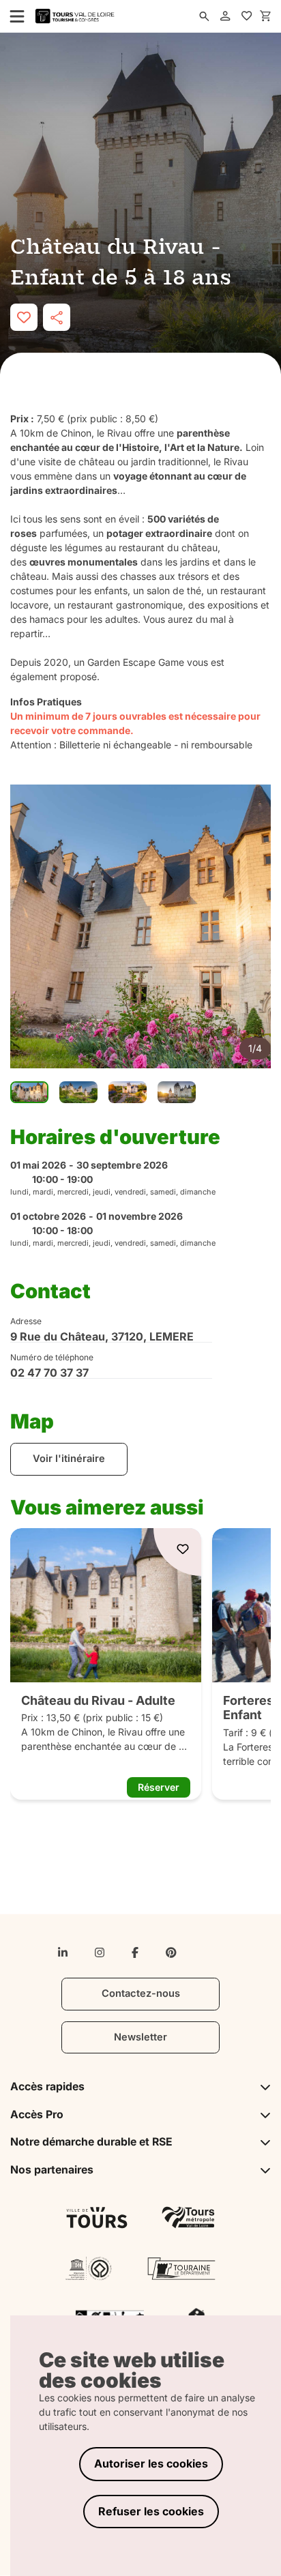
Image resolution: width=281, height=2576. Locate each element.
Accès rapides (47, 2087)
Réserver (159, 1787)
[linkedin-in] (63, 1952)
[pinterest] (171, 1952)
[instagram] (100, 1952)
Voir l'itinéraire (69, 1459)
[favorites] (247, 16)
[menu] (13, 16)
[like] (24, 317)
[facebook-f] (135, 1952)
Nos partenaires (52, 2170)
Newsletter (140, 2037)
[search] (205, 16)
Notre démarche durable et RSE (91, 2142)
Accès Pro (37, 2114)
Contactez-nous (141, 1993)
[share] (57, 317)
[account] (226, 16)
